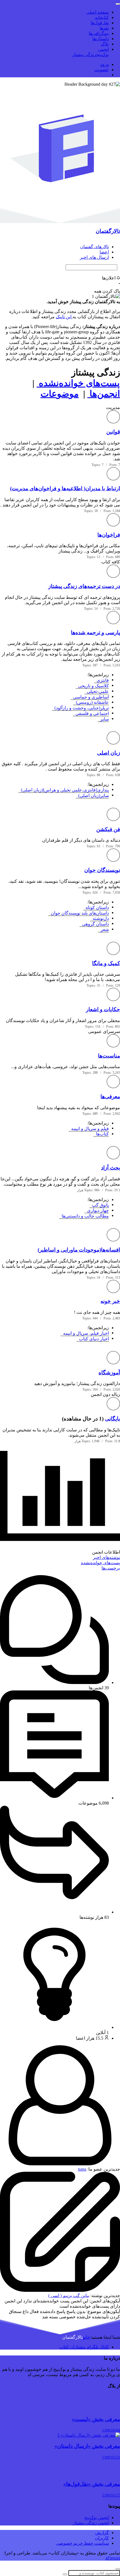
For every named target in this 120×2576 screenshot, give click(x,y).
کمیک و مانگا (106, 963)
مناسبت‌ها (109, 1056)
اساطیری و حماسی (90, 697)
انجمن (103, 49)
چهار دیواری (97, 1210)
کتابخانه (102, 17)
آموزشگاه (109, 1373)
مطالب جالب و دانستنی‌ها (84, 1216)
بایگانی (112, 1419)
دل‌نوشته (100, 918)
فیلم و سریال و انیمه (89, 1129)
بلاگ (105, 44)
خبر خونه (110, 1301)
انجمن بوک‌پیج (97, 2518)
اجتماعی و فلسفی (91, 713)
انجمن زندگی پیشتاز (91, 2523)
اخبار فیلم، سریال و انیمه (85, 1333)
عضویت (102, 70)
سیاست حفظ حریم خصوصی (82, 2543)
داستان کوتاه (96, 907)
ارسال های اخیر (94, 257)
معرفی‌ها (110, 1096)
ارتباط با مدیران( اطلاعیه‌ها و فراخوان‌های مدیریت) (65, 488)
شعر (104, 930)
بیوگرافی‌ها (99, 33)
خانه (87, 2337)
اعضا (104, 252)
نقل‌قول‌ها (100, 23)
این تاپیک (64, 317)
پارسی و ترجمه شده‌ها (95, 632)
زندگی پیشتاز (84, 55)
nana (82, 2169)
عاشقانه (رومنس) (91, 702)
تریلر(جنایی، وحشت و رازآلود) (81, 708)
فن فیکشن (108, 829)
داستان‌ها (101, 39)
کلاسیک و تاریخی (92, 686)
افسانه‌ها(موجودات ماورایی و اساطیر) (79, 1250)
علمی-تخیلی (97, 691)
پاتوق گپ (99, 1205)
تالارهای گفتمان (94, 247)
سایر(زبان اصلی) (92, 796)
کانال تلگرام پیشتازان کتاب (84, 2347)
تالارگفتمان (108, 231)
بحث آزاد (111, 1168)
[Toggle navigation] (118, 4)
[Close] (118, 2569)
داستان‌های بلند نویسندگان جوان (79, 913)
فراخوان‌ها (109, 535)
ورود (105, 64)
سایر (103, 719)
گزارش (102, 2533)
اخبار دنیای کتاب (93, 1339)
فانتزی (102, 680)
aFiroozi (113, 2558)
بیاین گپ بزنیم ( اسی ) (69, 2296)
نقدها (104, 28)
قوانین (113, 432)
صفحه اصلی (98, 12)
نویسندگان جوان (102, 870)
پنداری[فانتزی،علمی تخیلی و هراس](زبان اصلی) (64, 790)
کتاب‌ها (101, 1134)
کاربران (102, 2538)
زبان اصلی (109, 753)
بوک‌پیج (103, 55)
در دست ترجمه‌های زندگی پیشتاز (84, 586)
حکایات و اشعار (103, 1009)
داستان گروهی (94, 924)
